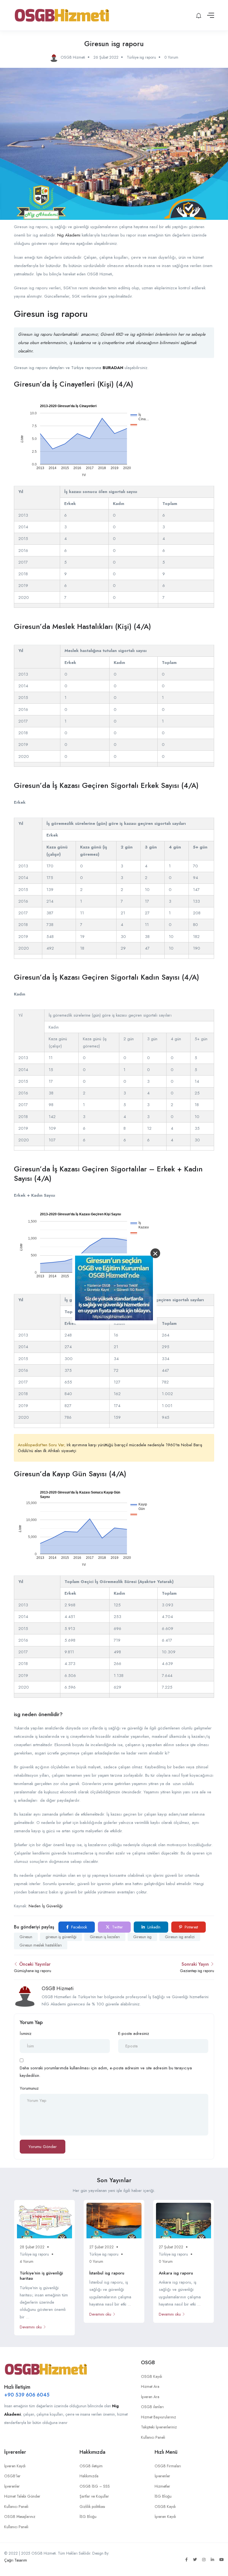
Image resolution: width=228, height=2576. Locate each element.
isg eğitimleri (142, 334)
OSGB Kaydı (152, 2376)
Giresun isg (142, 1937)
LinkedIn (153, 1927)
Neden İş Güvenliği (46, 1906)
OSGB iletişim (91, 2466)
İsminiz (26, 2034)
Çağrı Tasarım (16, 2560)
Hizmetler (162, 2486)
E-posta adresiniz (134, 2034)
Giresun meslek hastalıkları (41, 1945)
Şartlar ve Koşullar (94, 2496)
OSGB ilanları (152, 2407)
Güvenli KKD (112, 334)
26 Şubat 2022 (106, 57)
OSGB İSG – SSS (95, 2486)
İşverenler (12, 2486)
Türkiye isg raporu (141, 57)
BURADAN (113, 368)
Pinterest (191, 1927)
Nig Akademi (69, 235)
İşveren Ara (150, 2397)
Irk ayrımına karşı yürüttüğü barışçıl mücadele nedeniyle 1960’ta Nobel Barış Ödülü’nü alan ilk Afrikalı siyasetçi (110, 1448)
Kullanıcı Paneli (153, 2437)
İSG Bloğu (88, 2517)
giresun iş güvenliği (61, 1937)
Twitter (117, 1927)
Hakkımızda (89, 2476)
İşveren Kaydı (15, 2466)
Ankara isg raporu (176, 2273)
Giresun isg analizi (180, 1937)
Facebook (79, 1927)
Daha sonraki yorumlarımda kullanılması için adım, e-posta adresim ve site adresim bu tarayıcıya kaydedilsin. (106, 2072)
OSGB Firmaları (168, 2466)
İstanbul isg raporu (107, 2273)
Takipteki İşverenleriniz (159, 2427)
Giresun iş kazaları (105, 1937)
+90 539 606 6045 (27, 2395)
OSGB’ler (12, 2476)
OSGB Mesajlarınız (20, 2517)
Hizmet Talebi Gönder (22, 2496)
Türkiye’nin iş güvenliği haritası (41, 2276)
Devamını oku (31, 2327)
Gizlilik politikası (92, 2507)
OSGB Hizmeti (58, 1988)
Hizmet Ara (150, 2386)
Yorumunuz (29, 2088)
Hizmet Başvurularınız (158, 2417)
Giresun (26, 1937)
